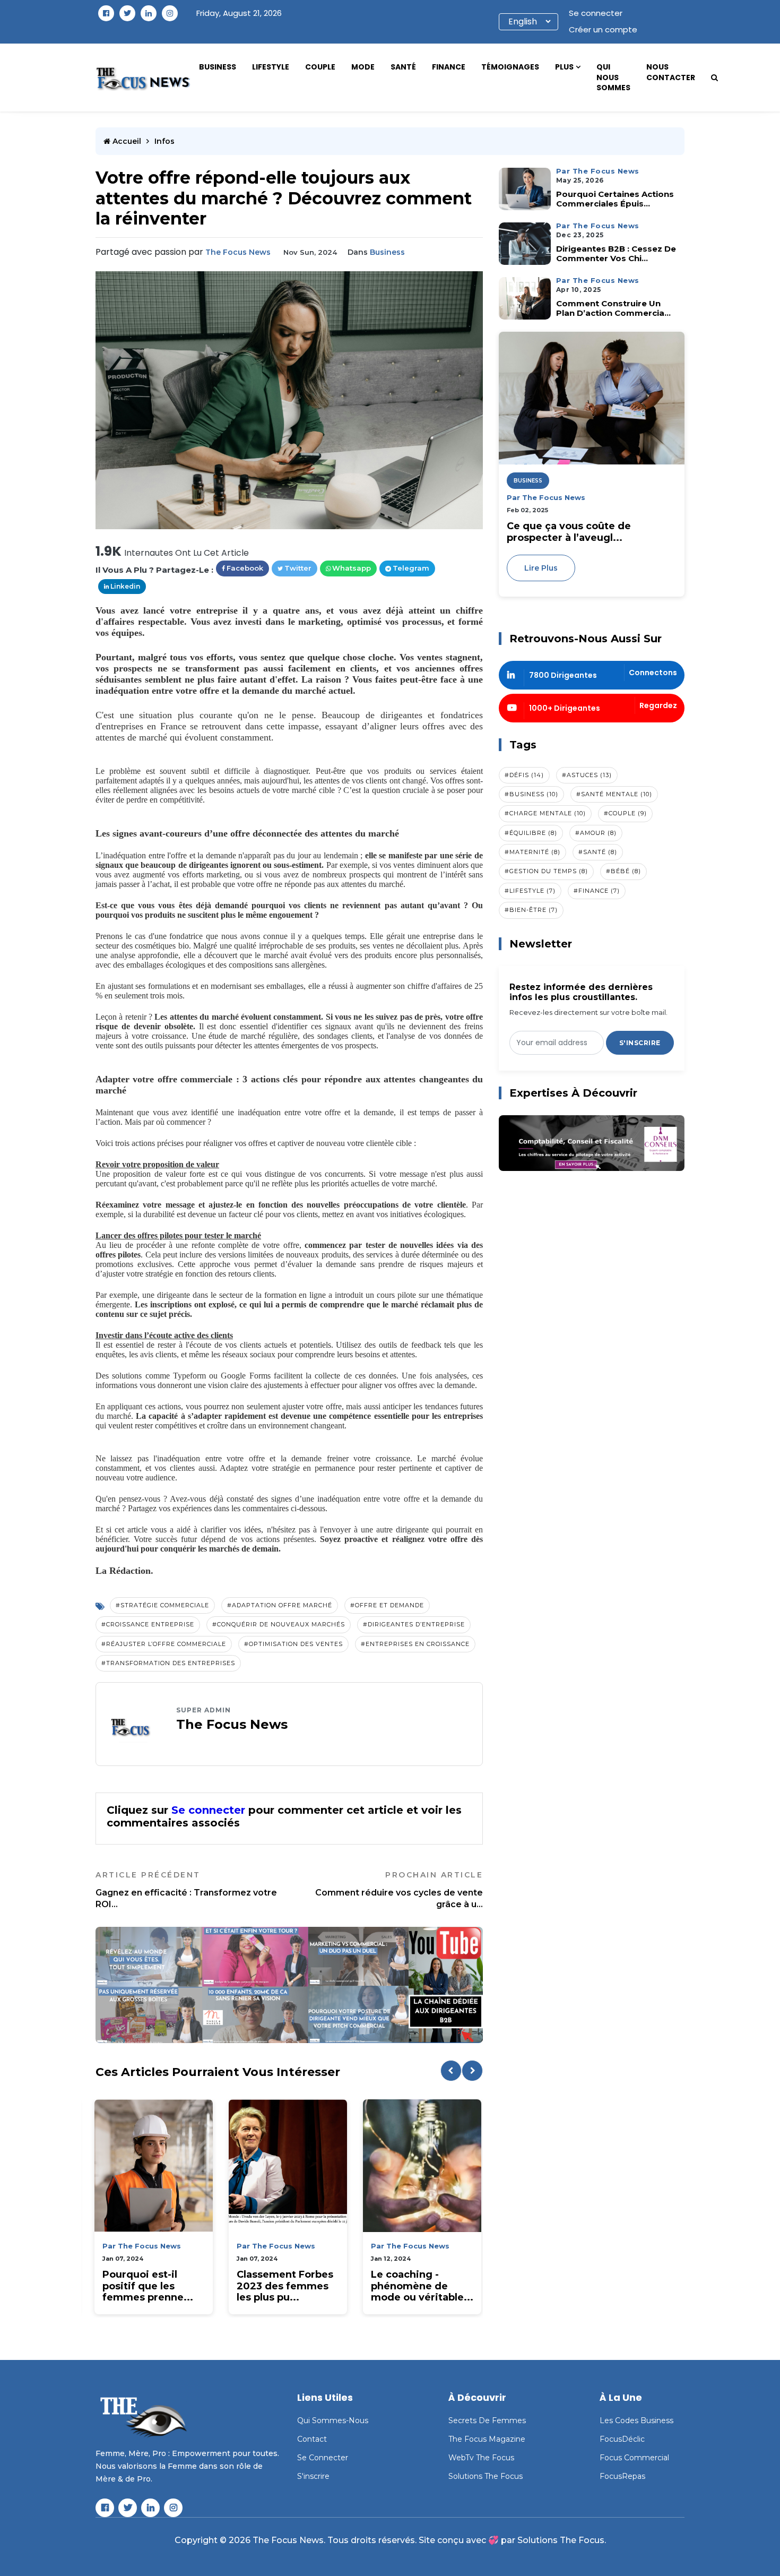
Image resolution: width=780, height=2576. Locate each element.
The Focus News (238, 252)
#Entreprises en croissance (415, 1644)
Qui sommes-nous (333, 2420)
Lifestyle (271, 67)
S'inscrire (640, 1043)
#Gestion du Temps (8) (546, 871)
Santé (403, 67)
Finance (449, 67)
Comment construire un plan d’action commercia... (613, 308)
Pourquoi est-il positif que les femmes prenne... (148, 2286)
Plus (564, 67)
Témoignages (510, 67)
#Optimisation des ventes (293, 1644)
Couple (320, 67)
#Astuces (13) (587, 775)
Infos (164, 141)
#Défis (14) (524, 775)
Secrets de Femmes (487, 2420)
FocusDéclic (622, 2439)
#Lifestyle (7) (530, 891)
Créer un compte (603, 29)
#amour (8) (596, 833)
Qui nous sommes (613, 77)
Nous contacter (671, 72)
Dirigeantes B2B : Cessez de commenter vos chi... (616, 254)
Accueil (126, 141)
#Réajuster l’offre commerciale (164, 1644)
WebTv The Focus (481, 2458)
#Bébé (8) (623, 871)
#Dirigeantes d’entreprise (414, 1624)
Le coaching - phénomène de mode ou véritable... (422, 2286)
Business (218, 67)
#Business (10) (531, 794)
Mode (363, 67)
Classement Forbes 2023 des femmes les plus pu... (285, 2286)
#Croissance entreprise (148, 1624)
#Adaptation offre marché (280, 1605)
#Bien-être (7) (531, 910)
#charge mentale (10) (545, 813)
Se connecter (596, 13)
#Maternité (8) (532, 852)
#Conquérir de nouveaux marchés (279, 1624)
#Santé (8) (598, 852)
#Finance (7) (597, 891)
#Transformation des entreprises (168, 1663)
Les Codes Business (636, 2420)
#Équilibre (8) (531, 833)
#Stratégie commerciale (162, 1605)
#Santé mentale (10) (614, 794)
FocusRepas (622, 2476)
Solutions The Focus (486, 2476)
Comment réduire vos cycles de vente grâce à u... (399, 1890)
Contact (312, 2439)
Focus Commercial (634, 2458)
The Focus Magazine (487, 2439)
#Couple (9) (625, 813)
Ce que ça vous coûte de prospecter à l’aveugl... (569, 532)
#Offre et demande (387, 1605)
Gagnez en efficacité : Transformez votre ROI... (186, 1890)
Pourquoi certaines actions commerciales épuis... (615, 199)
